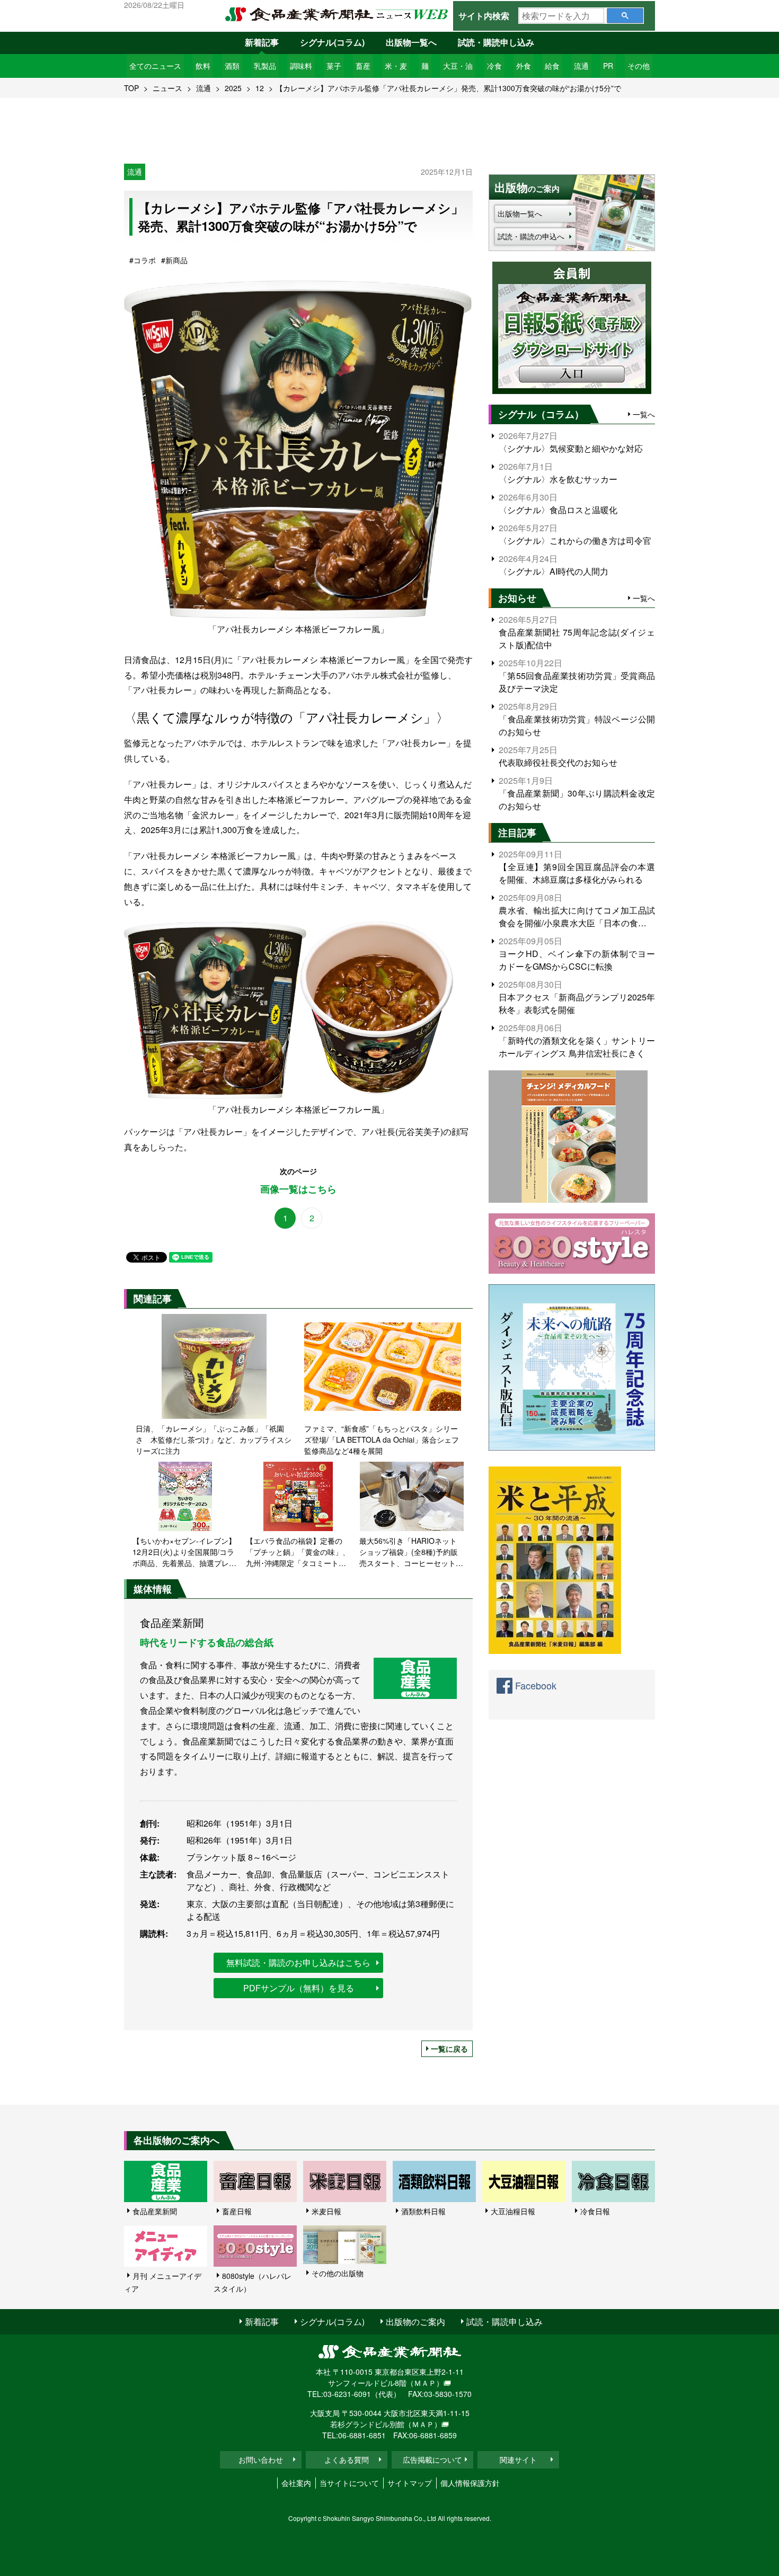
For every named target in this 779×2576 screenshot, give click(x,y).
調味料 (301, 66)
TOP (131, 88)
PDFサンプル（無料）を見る (299, 1988)
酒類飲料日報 (423, 2211)
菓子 (334, 66)
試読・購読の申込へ (531, 236)
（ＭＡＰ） (425, 2383)
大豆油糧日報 (513, 2211)
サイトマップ (410, 2483)
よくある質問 (347, 2459)
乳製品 (265, 66)
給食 (552, 66)
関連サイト (518, 2459)
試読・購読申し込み (496, 42)
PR (608, 66)
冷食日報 (595, 2211)
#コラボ (143, 260)
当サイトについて (349, 2483)
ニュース (167, 88)
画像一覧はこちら (298, 1189)
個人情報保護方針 (470, 2483)
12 (260, 88)
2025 (233, 88)
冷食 (494, 66)
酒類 (232, 66)
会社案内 (296, 2483)
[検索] (625, 16)
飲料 (203, 66)
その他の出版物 (338, 2273)
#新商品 (174, 260)
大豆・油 (458, 66)
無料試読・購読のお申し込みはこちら (298, 1962)
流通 (581, 66)
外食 (524, 66)
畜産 (363, 66)
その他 (639, 66)
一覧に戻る (449, 2049)
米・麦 (396, 66)
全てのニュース (155, 66)
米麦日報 (326, 2211)
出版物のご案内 (415, 2322)
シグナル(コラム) (332, 42)
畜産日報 (237, 2211)
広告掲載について (432, 2459)
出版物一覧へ (411, 42)
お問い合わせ (261, 2459)
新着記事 (262, 42)
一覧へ (644, 414)
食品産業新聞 (155, 2211)
